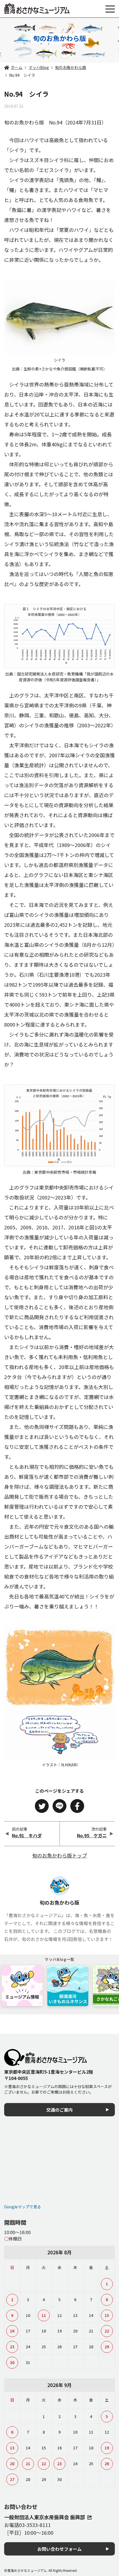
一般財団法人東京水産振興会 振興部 (45, 2517)
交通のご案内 (59, 2110)
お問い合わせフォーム (59, 2549)
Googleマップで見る (23, 2207)
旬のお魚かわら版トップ (59, 1855)
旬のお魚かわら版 (71, 67)
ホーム (17, 67)
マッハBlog (39, 67)
